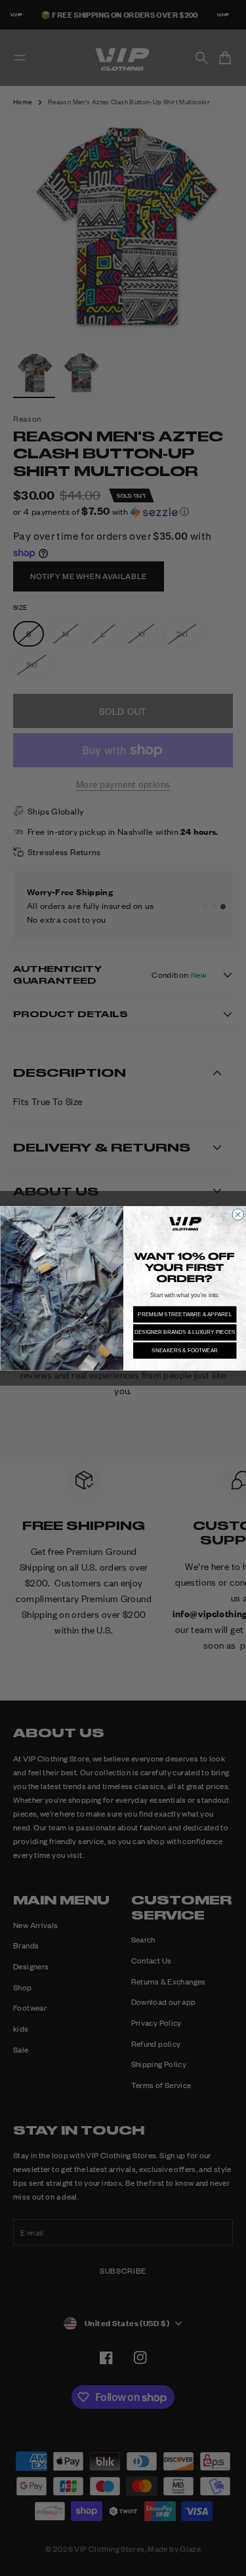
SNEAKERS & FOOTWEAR (185, 1350)
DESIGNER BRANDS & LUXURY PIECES (184, 1332)
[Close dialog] (238, 1215)
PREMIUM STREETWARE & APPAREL (185, 1314)
